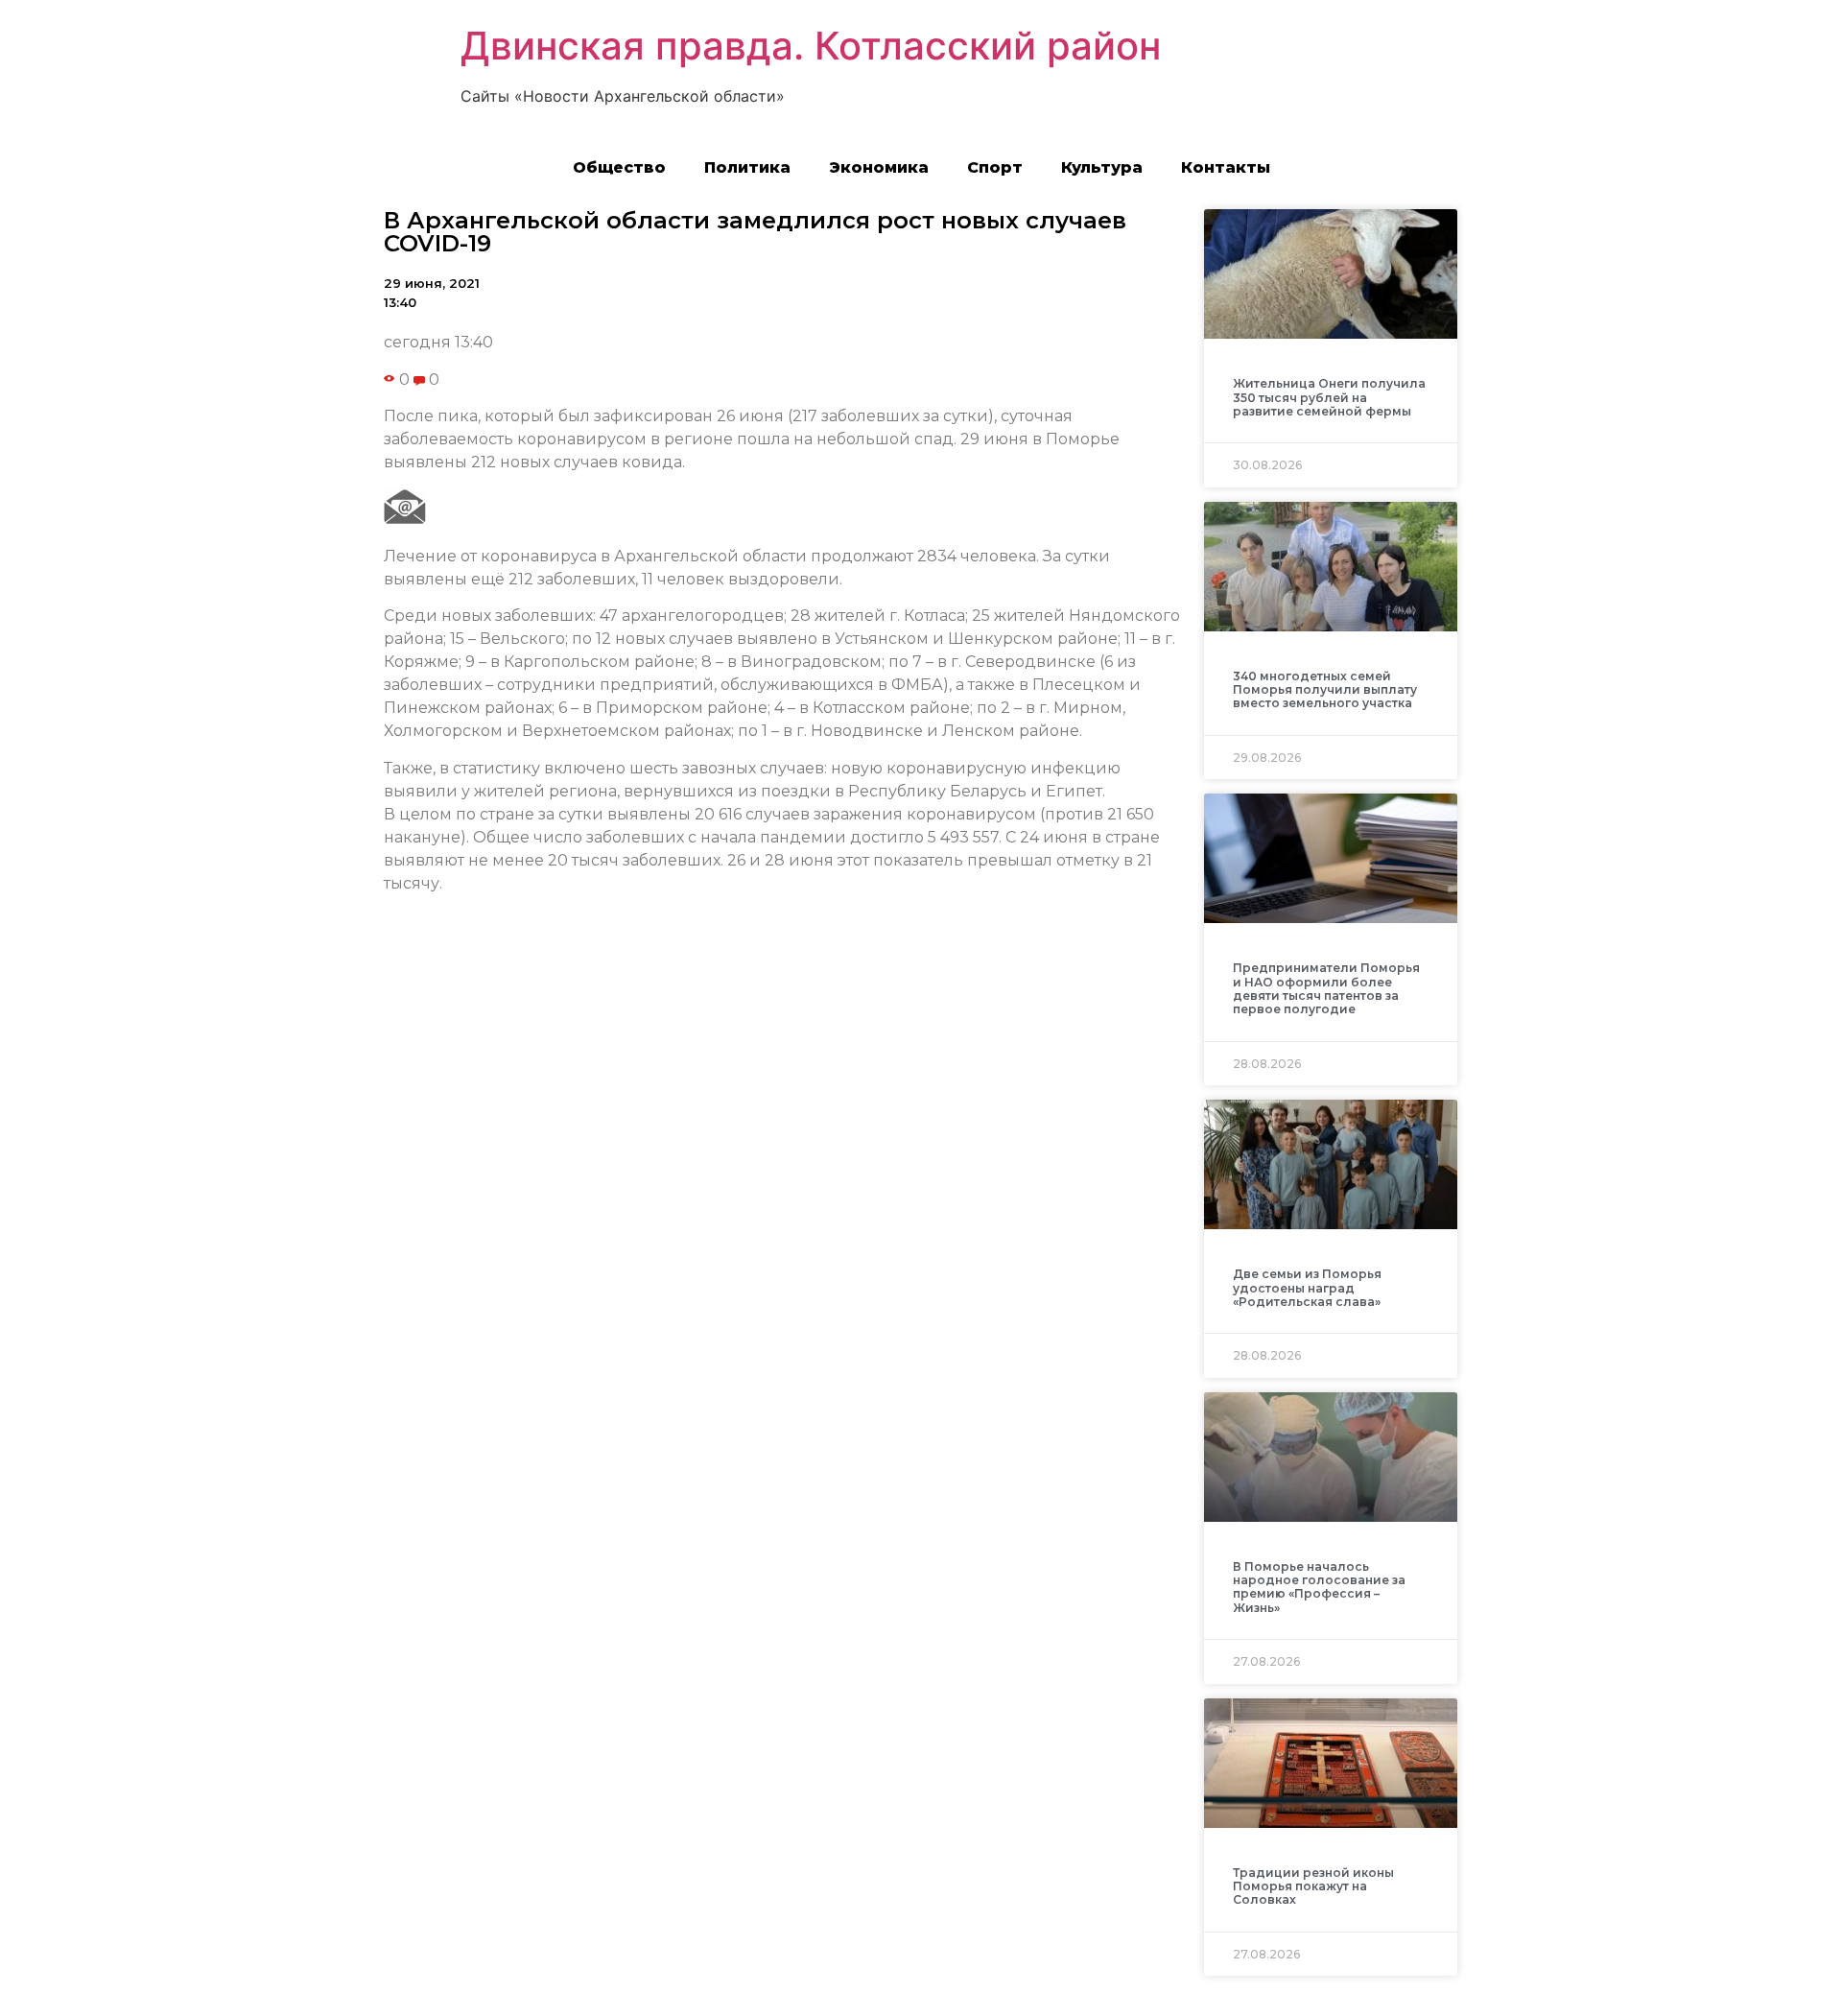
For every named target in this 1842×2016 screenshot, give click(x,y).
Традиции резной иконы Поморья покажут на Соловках (1313, 1886)
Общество (619, 167)
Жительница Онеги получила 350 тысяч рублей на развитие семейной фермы (1329, 397)
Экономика (879, 167)
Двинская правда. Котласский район (811, 46)
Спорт (995, 167)
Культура (1102, 167)
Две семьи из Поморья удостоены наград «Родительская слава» (1307, 1288)
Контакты (1226, 167)
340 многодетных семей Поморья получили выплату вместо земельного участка (1325, 690)
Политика (747, 167)
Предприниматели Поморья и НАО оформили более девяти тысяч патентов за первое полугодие (1326, 988)
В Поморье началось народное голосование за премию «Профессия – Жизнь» (1319, 1587)
